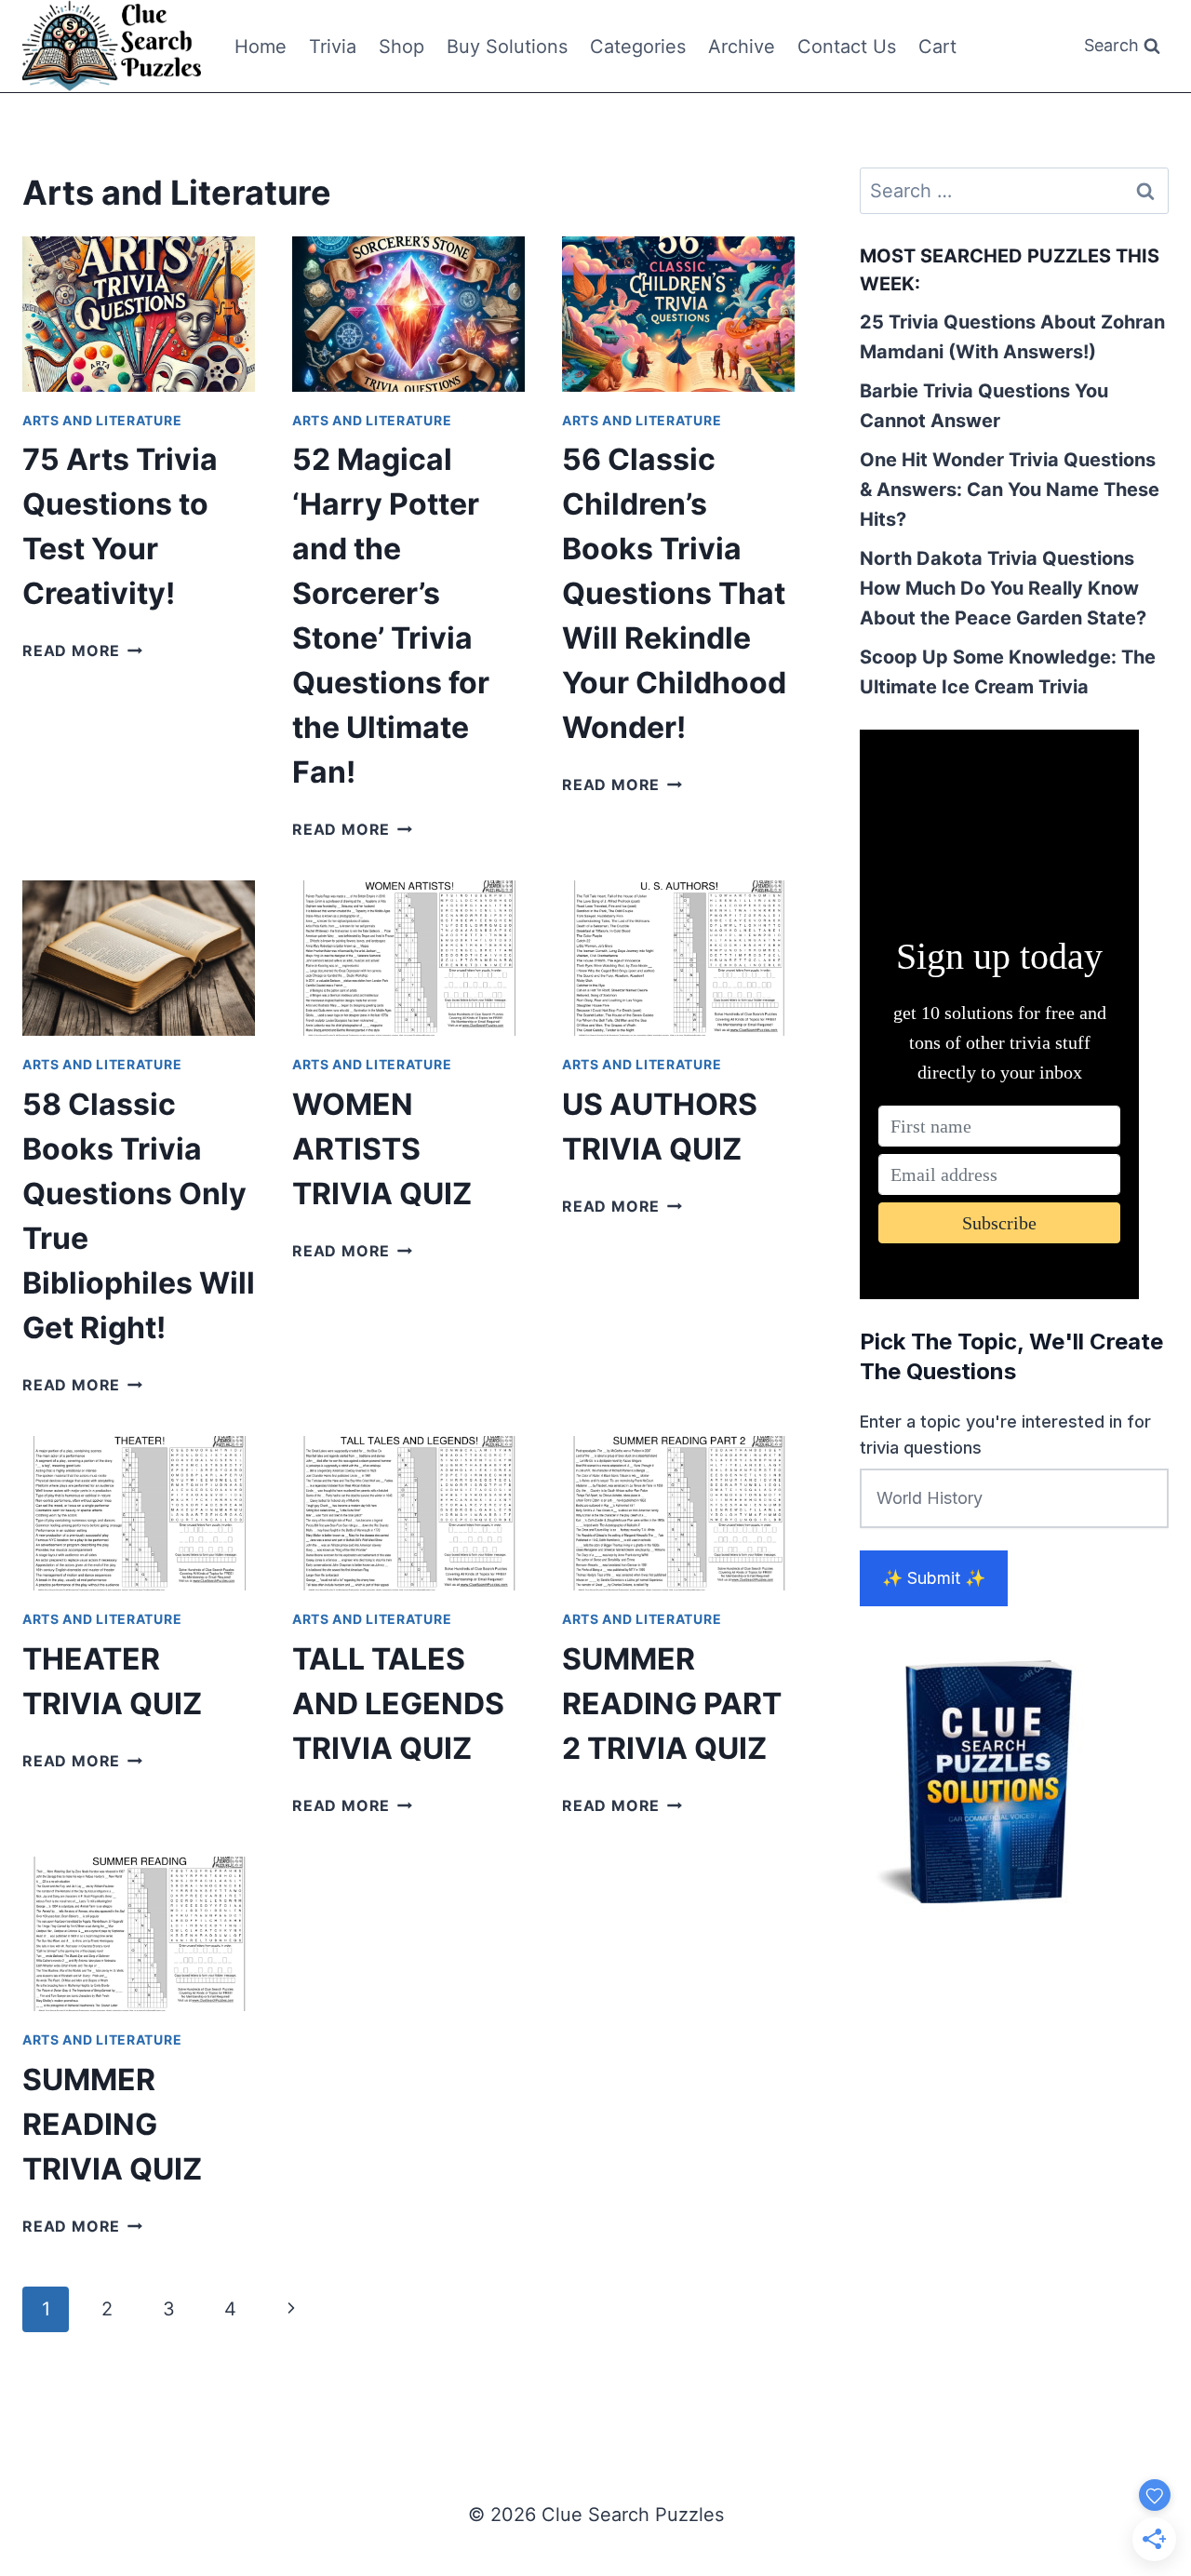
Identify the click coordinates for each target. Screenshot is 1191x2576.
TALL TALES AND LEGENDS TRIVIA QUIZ (398, 1704)
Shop (401, 47)
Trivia (333, 47)
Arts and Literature (102, 420)
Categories (638, 47)
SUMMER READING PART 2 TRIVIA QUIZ (672, 1704)
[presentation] (139, 314)
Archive (742, 47)
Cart (937, 47)
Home (261, 47)
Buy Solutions (507, 47)
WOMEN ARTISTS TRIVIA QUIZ (382, 1149)
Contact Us (847, 47)
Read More (82, 651)
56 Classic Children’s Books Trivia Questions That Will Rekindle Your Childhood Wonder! (674, 593)
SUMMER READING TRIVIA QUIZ (112, 2124)
